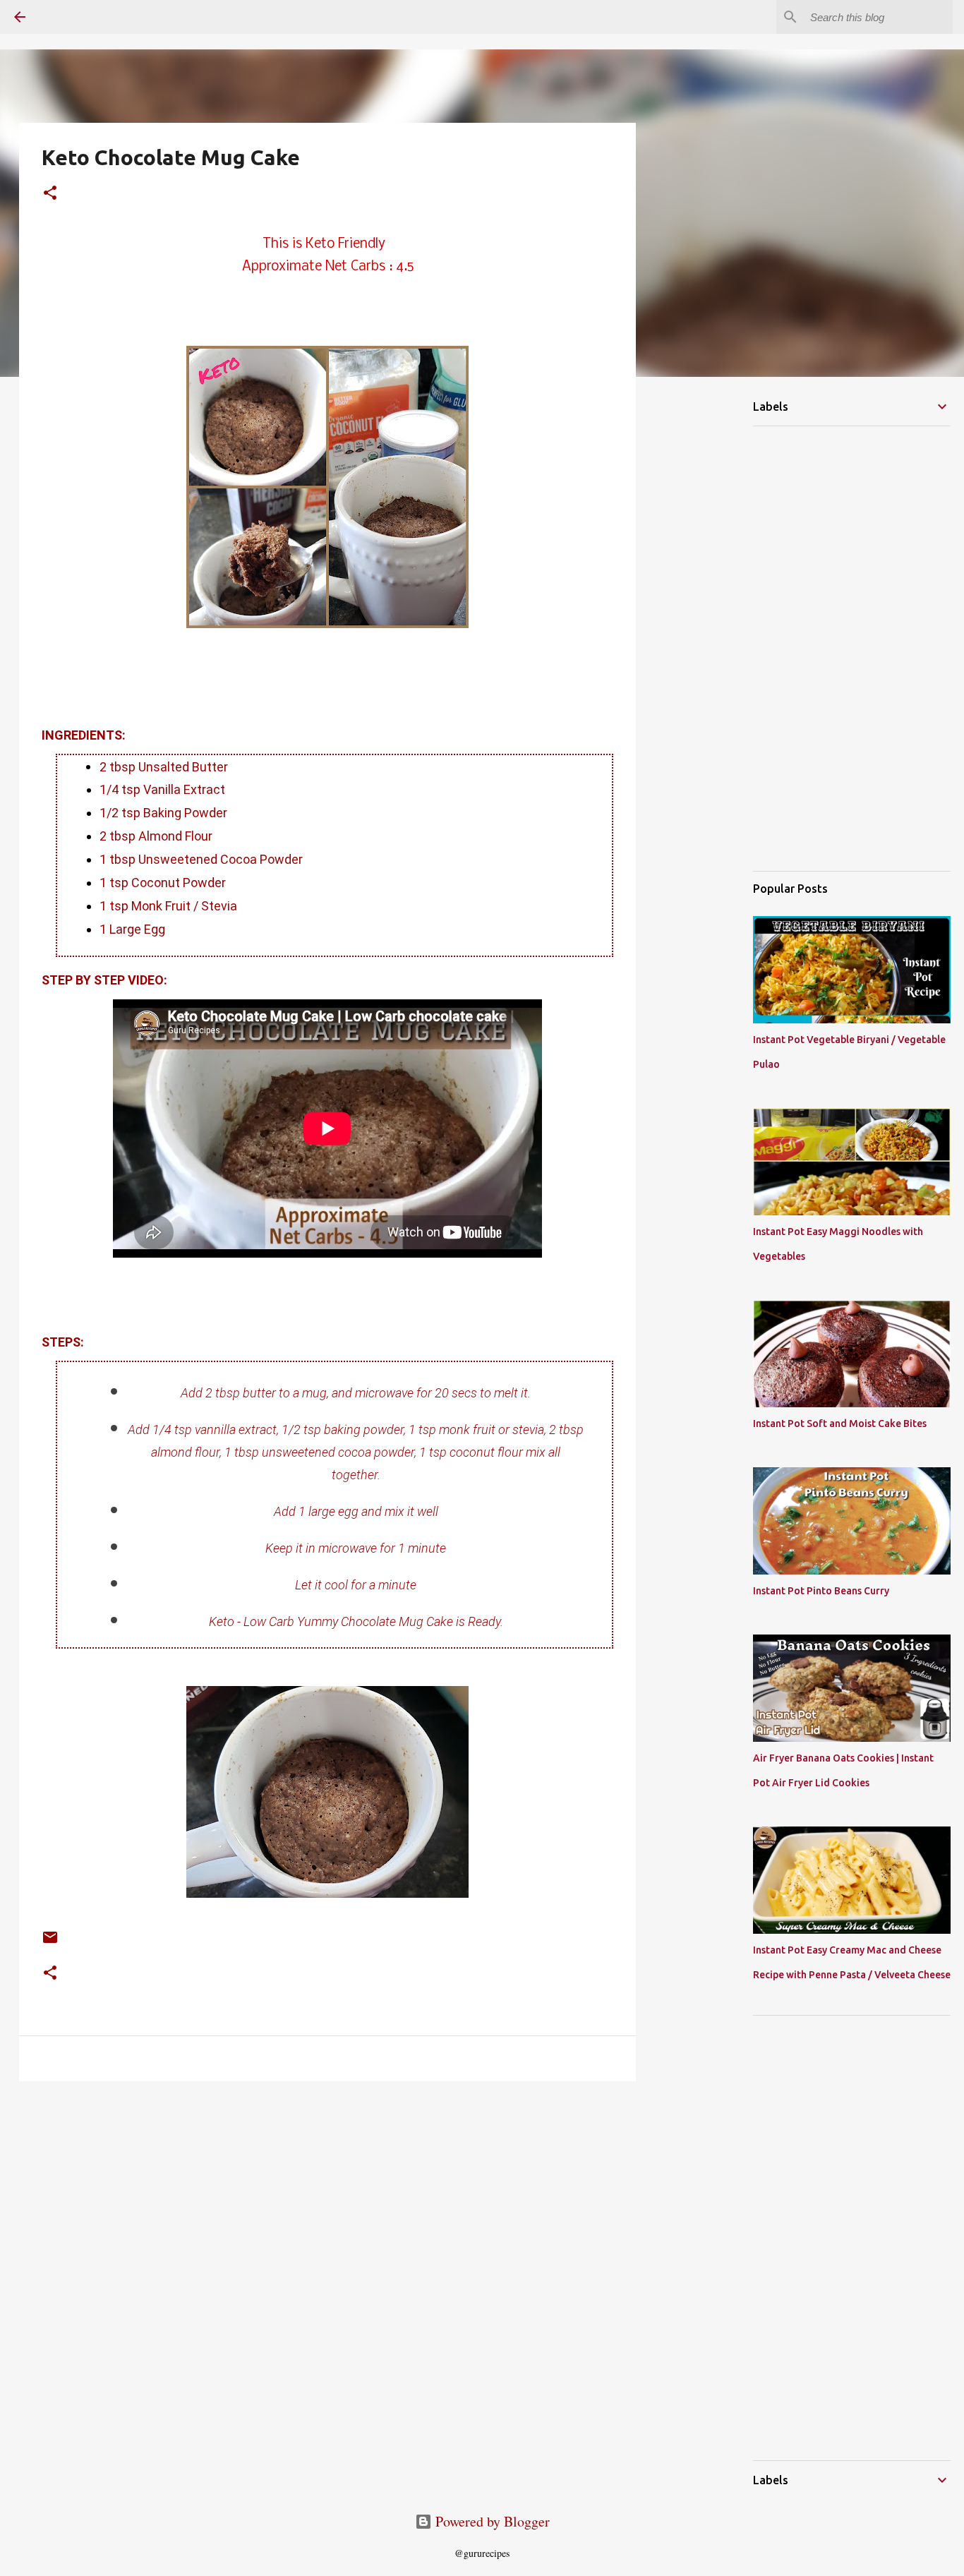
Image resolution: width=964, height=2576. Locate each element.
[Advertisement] (102, 2191)
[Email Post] (50, 1942)
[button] (50, 194)
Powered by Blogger (491, 2521)
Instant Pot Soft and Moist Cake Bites (840, 1424)
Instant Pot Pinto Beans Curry (821, 1591)
